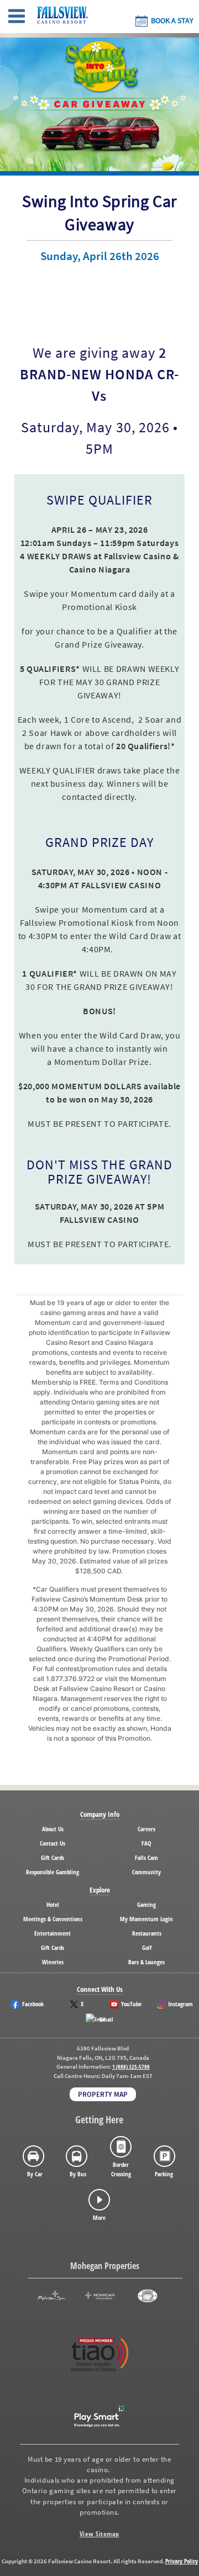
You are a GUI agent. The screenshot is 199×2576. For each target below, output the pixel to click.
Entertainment (53, 1933)
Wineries (53, 1962)
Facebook (33, 2004)
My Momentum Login (146, 1919)
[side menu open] (17, 17)
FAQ (146, 1843)
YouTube (131, 2004)
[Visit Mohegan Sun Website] (51, 2296)
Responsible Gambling (53, 1872)
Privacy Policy (182, 2561)
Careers (146, 1829)
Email (106, 2019)
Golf (147, 1947)
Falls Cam (146, 1857)
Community (146, 1872)
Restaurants (147, 1933)
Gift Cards (53, 1857)
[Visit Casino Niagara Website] (148, 2296)
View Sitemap (99, 2534)
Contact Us (53, 1843)
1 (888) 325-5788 (131, 2067)
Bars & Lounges (146, 1962)
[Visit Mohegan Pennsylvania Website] (99, 2296)
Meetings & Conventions (53, 1919)
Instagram (180, 2004)
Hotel (53, 1904)
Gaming (146, 1904)
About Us (53, 1829)
